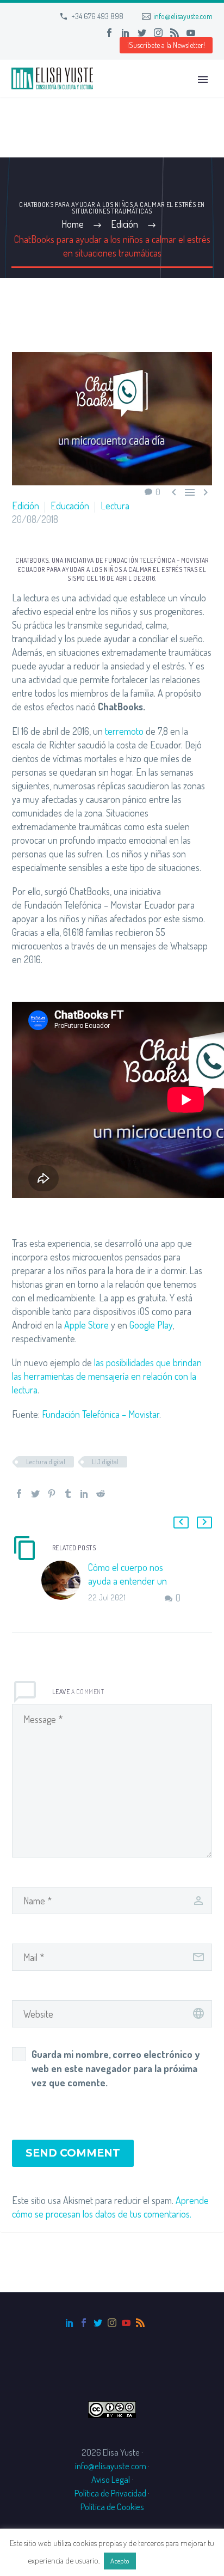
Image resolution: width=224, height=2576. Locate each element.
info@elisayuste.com (183, 16)
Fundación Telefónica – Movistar (101, 1414)
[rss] (140, 2323)
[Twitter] (142, 33)
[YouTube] (191, 33)
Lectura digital (46, 1461)
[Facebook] (109, 33)
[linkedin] (70, 2323)
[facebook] (84, 2323)
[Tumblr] (68, 1494)
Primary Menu (203, 80)
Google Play (151, 1325)
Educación (70, 506)
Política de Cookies (112, 2507)
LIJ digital (105, 1461)
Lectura (115, 506)
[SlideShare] (207, 33)
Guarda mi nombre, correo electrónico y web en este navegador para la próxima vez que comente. (116, 2068)
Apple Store (86, 1325)
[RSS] (175, 33)
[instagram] (112, 2323)
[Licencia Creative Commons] (112, 2408)
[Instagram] (158, 33)
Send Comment (73, 2153)
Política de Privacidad (110, 2493)
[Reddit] (101, 1494)
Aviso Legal (111, 2479)
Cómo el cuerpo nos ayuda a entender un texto (127, 1581)
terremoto (124, 731)
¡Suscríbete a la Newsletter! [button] (166, 45)
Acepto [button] (120, 2561)
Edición (26, 506)
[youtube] (126, 2323)
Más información (167, 2560)
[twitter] (98, 2323)
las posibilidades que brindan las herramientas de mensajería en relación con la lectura (107, 1376)
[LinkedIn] (126, 33)
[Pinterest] (52, 1494)
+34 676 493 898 (97, 16)
